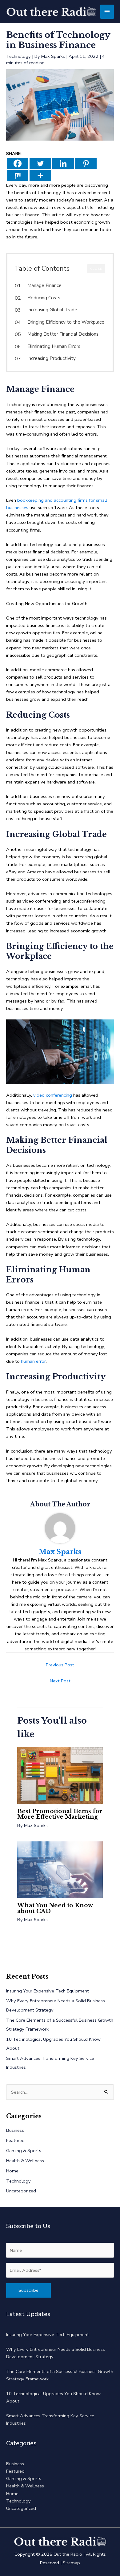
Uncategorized (21, 2191)
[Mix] (18, 175)
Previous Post (60, 1665)
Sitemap (71, 2563)
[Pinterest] (86, 163)
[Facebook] (18, 163)
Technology (18, 56)
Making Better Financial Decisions (63, 334)
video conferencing (53, 1095)
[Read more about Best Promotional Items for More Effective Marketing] (60, 1775)
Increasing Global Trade (52, 310)
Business (15, 2130)
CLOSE (96, 269)
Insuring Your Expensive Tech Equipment (48, 1991)
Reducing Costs (44, 298)
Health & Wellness (25, 2161)
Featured (15, 2140)
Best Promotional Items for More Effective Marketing (60, 1814)
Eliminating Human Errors (54, 346)
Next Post (60, 1681)
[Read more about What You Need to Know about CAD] (60, 1869)
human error (33, 1361)
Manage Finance (44, 285)
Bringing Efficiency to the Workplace (66, 322)
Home (12, 2171)
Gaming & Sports (24, 2151)
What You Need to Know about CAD (55, 1908)
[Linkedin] (63, 163)
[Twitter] (40, 163)
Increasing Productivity (52, 358)
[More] (40, 175)
